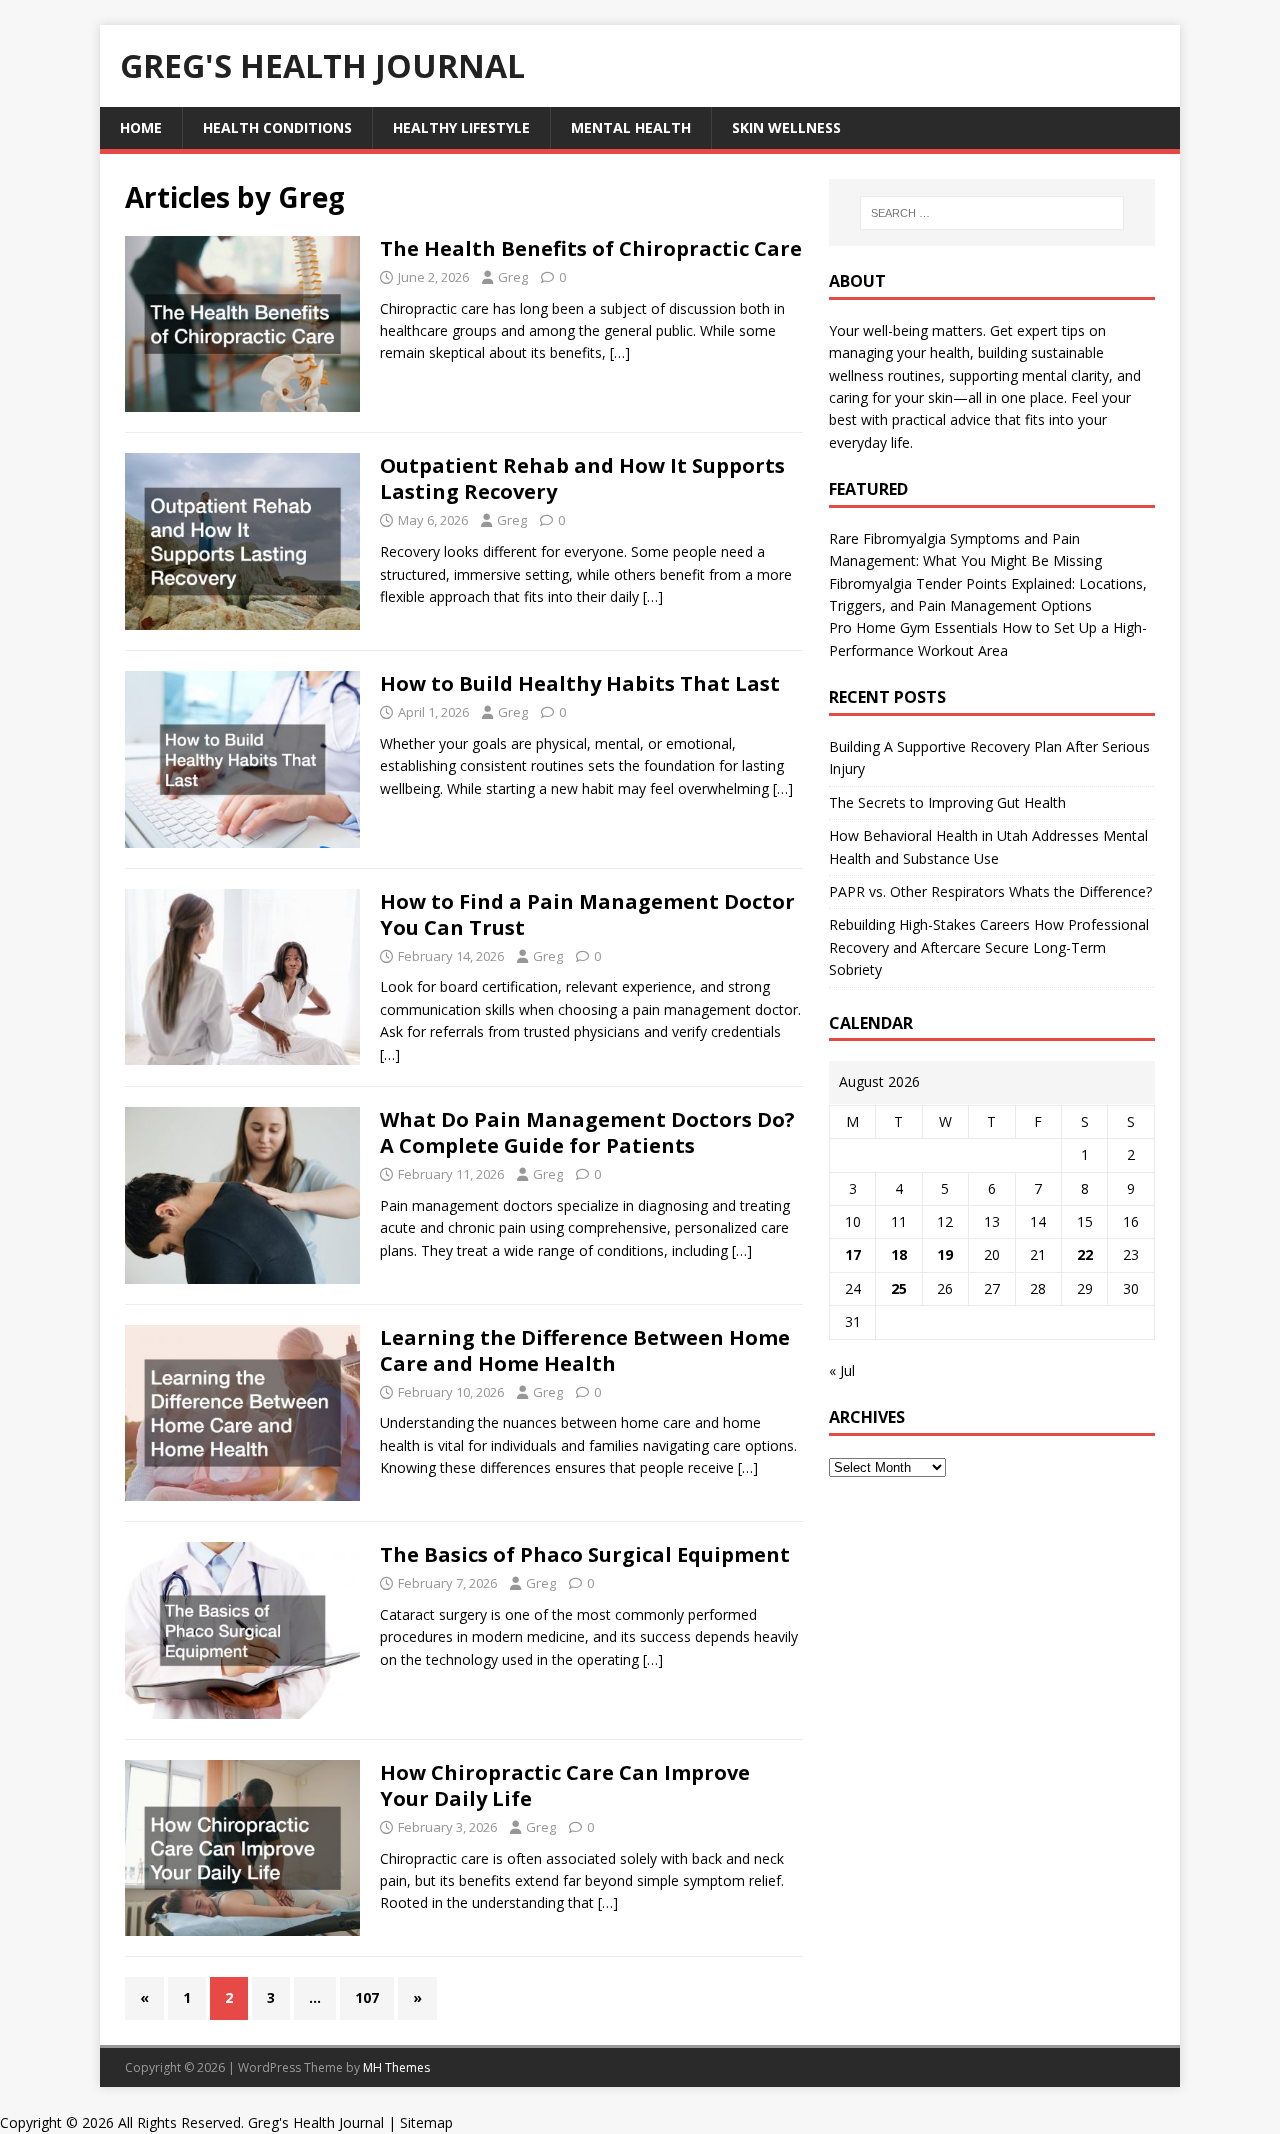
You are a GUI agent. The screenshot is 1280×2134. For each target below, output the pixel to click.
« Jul (842, 1370)
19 (945, 1254)
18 (899, 1254)
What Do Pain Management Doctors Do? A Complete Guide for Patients (587, 1132)
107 (367, 1997)
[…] (620, 352)
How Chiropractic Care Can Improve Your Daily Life (565, 1785)
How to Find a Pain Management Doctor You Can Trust (587, 914)
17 (853, 1254)
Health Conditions (277, 127)
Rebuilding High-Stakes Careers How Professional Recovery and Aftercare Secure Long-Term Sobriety (989, 947)
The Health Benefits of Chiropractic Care (591, 248)
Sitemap (426, 2122)
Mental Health (631, 127)
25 (899, 1288)
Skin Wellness (786, 127)
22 (1085, 1254)
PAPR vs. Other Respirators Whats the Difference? (990, 891)
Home (141, 127)
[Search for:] (992, 213)
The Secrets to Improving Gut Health (947, 802)
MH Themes (396, 2067)
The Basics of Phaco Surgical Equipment (585, 1554)
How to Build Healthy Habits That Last (580, 683)
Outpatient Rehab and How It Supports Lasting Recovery (582, 478)
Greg (513, 277)
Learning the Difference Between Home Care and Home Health (585, 1350)
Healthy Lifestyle (461, 127)
